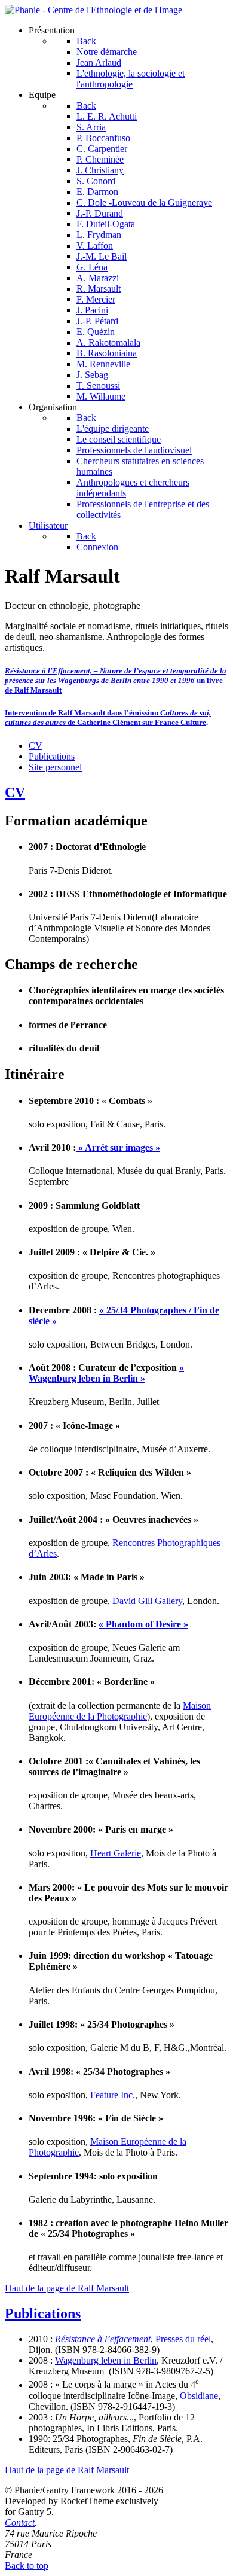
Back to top (27, 2566)
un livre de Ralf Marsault (116, 680)
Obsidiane (199, 2396)
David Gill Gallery (147, 1601)
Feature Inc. (113, 2095)
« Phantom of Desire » (143, 1624)
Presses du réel (183, 2339)
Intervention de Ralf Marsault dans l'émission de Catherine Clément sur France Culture (108, 717)
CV (36, 746)
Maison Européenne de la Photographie (120, 1711)
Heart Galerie (116, 1853)
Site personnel (55, 767)
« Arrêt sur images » (118, 1147)
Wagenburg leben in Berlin (106, 2360)
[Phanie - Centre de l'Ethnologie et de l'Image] (93, 10)
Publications (52, 756)
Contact (20, 2522)
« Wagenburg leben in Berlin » (106, 1373)
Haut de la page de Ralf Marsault (67, 2288)
